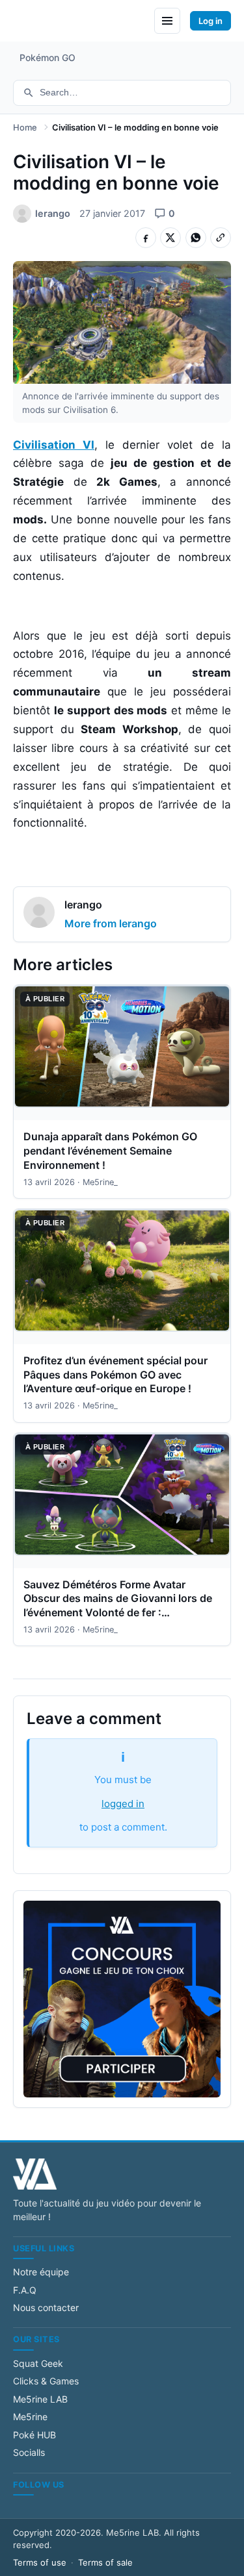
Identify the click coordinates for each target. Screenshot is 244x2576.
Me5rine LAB (40, 2399)
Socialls (29, 2452)
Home (25, 127)
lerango (83, 905)
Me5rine (30, 2417)
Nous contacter (46, 2307)
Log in (210, 21)
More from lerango (111, 923)
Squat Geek (38, 2363)
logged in (123, 1804)
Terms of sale (105, 2562)
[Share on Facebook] (146, 238)
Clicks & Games (46, 2381)
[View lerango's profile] (39, 914)
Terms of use (40, 2562)
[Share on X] (170, 238)
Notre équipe (41, 2272)
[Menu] (167, 21)
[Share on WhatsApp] (196, 238)
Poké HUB (34, 2435)
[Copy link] (221, 238)
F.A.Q (25, 2290)
